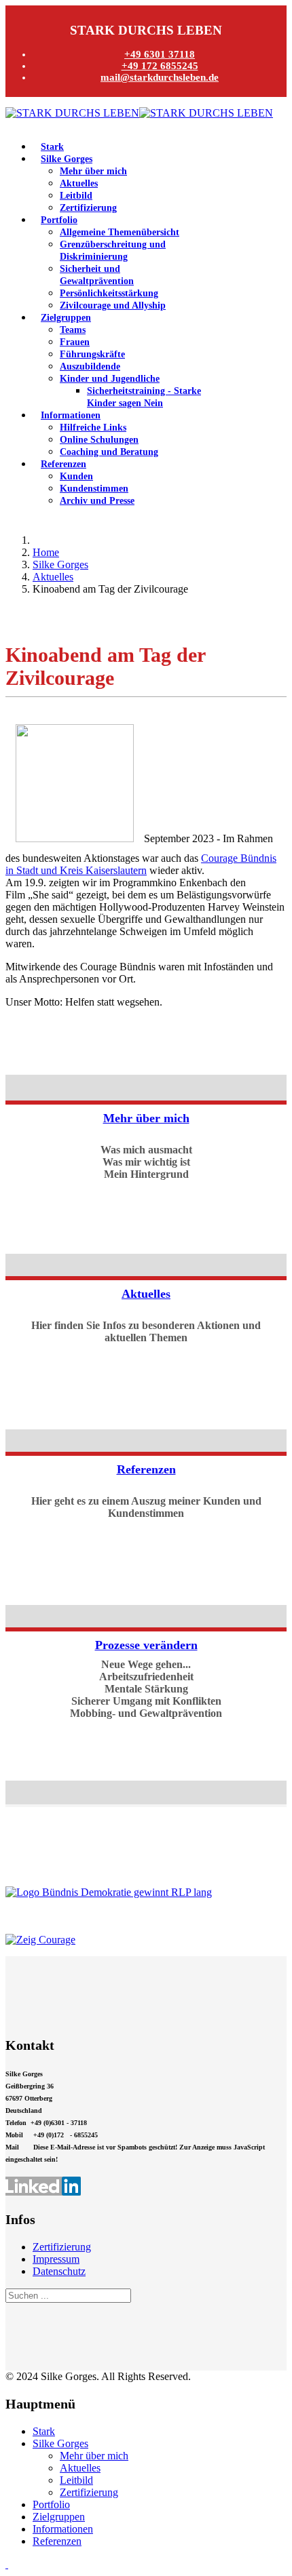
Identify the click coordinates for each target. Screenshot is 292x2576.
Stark (52, 147)
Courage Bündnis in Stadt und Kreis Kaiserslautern (141, 864)
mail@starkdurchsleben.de (160, 77)
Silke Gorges (67, 159)
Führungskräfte (92, 354)
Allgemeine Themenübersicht (120, 232)
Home (46, 552)
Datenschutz (59, 2271)
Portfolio (59, 220)
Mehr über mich (93, 171)
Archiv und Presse (97, 501)
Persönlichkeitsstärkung (109, 293)
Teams (73, 330)
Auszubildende (90, 366)
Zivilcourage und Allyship (113, 305)
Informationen (71, 415)
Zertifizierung (88, 208)
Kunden (76, 476)
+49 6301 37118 (160, 54)
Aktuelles (79, 183)
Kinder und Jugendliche (110, 379)
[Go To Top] (7, 2564)
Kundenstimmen (94, 489)
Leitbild (76, 196)
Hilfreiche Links (93, 428)
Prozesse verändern (146, 1645)
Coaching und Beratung (109, 452)
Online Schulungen (99, 440)
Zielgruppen (66, 318)
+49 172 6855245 (160, 66)
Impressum (56, 2259)
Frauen (75, 342)
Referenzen (63, 464)
